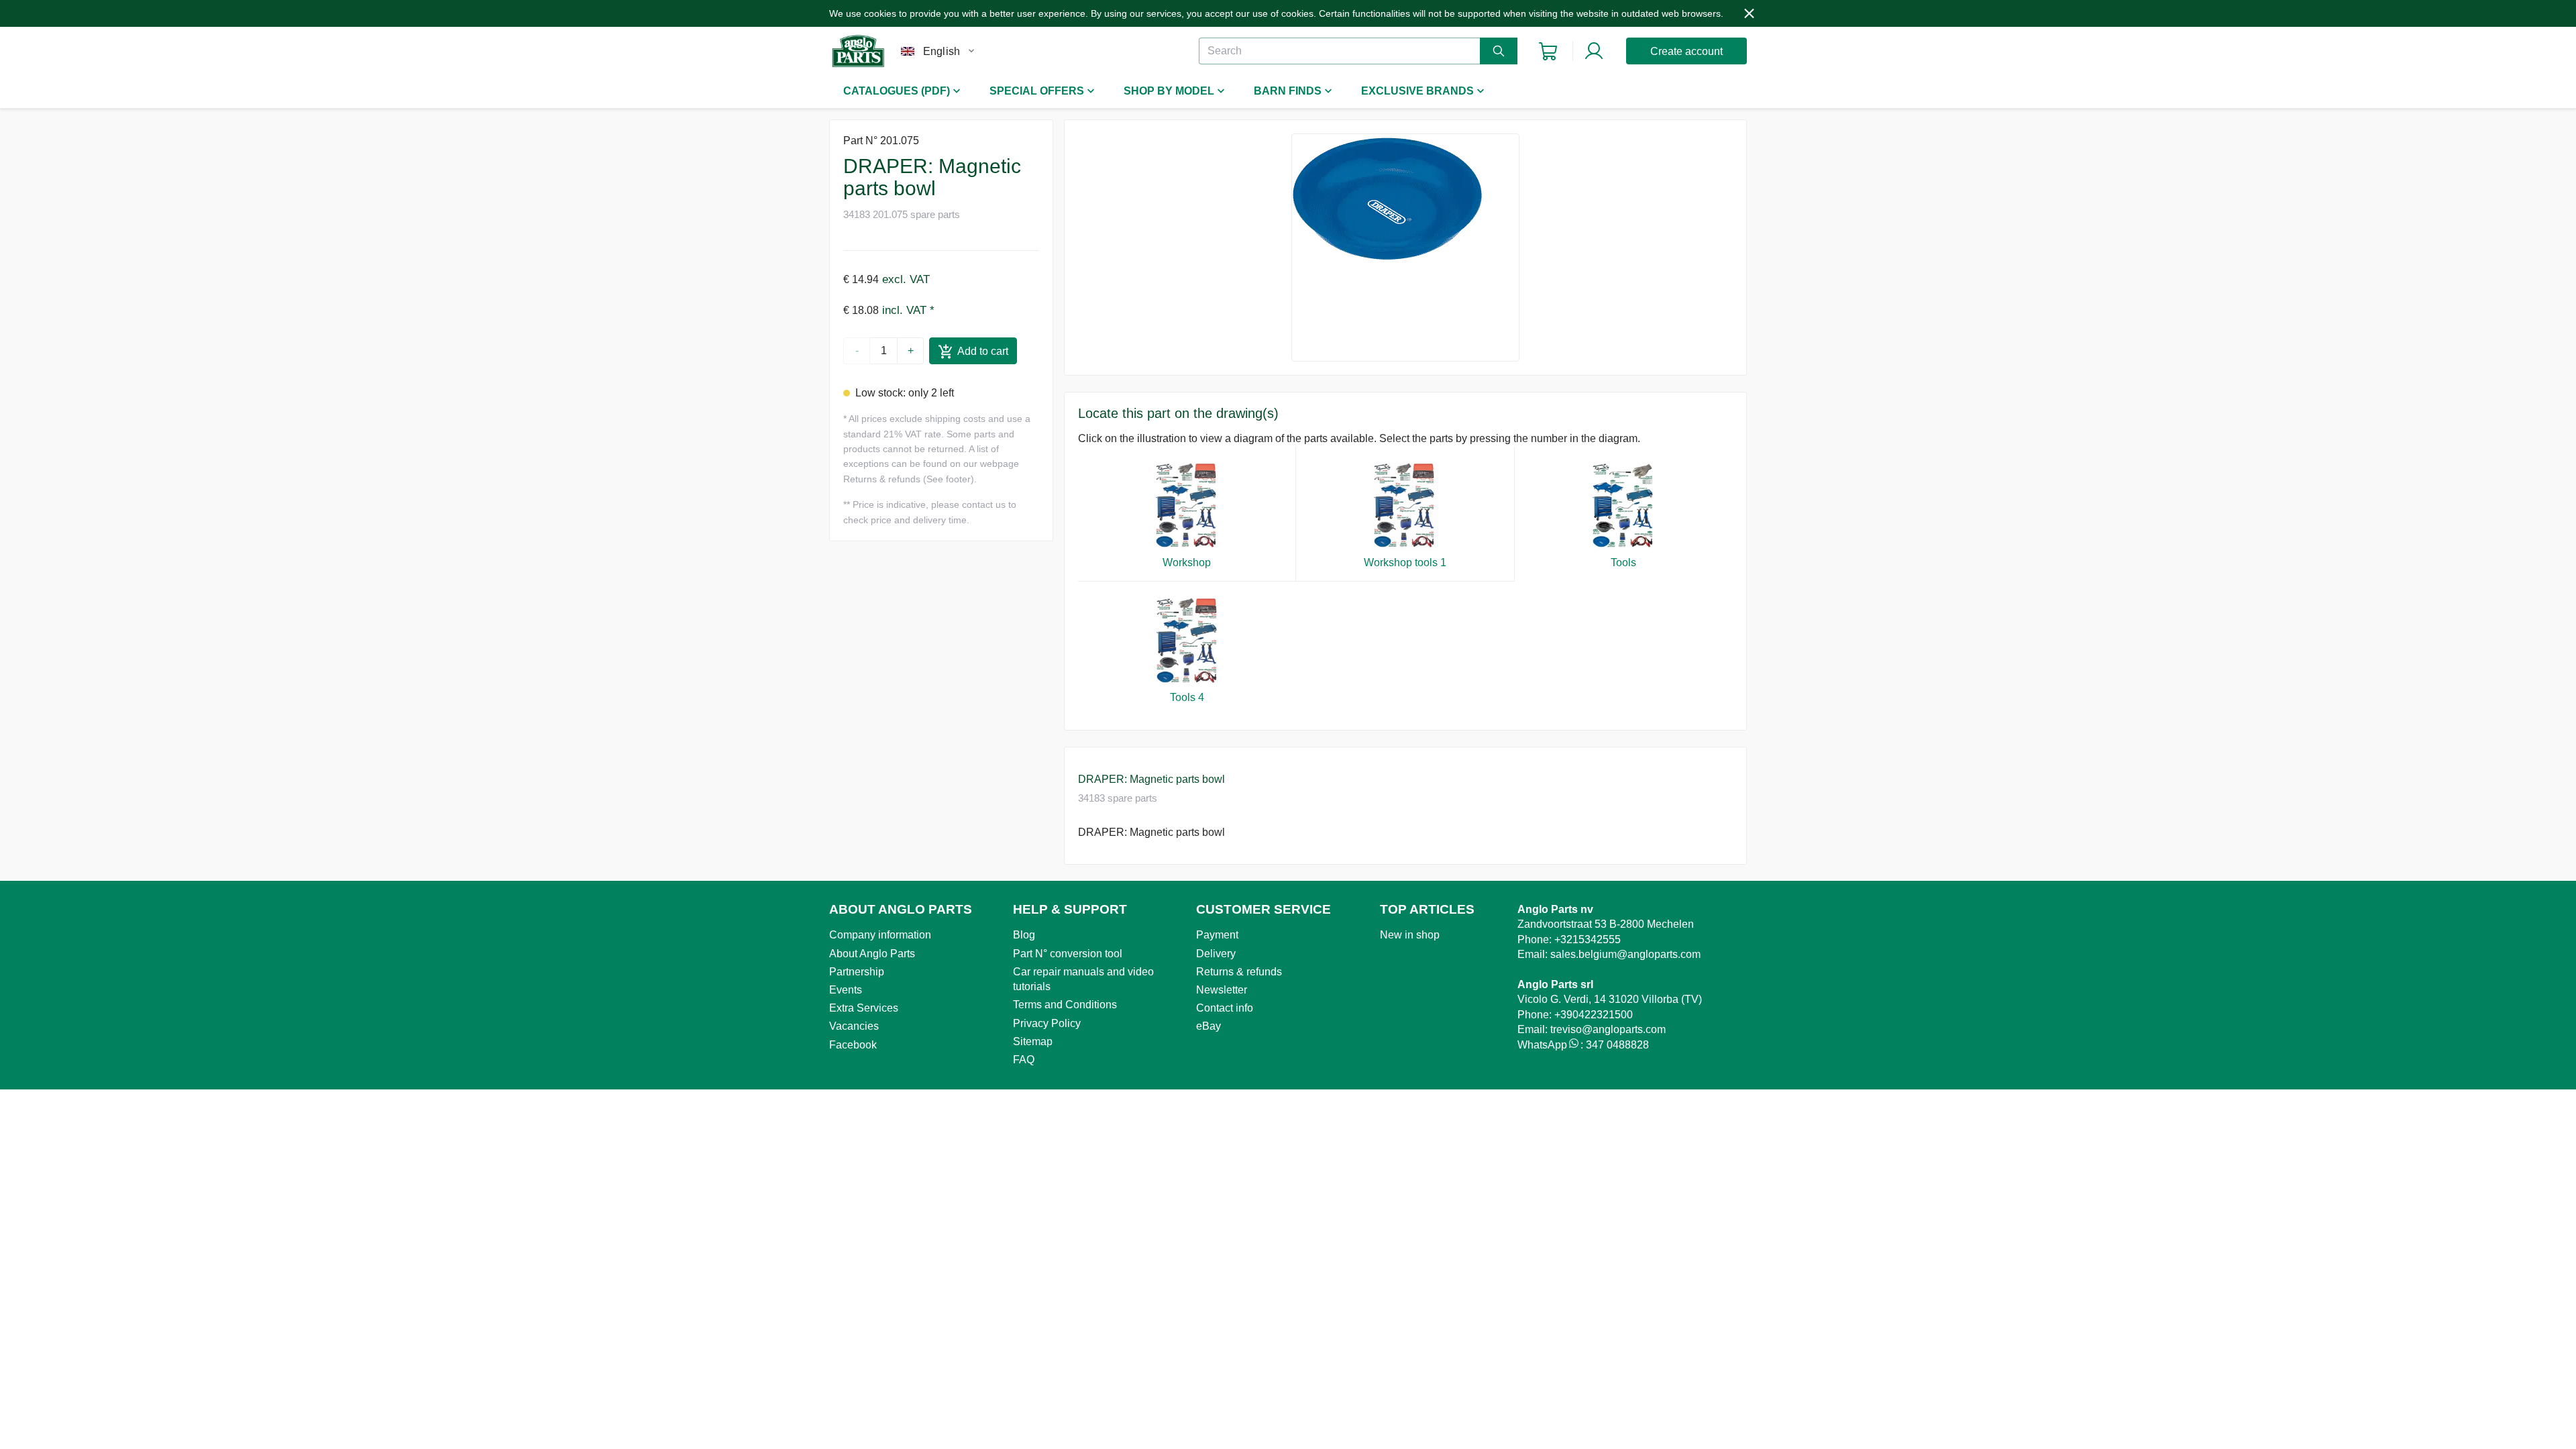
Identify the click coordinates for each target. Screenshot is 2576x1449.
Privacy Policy (1047, 1023)
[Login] (1594, 51)
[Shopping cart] (1548, 51)
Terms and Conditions (1065, 1005)
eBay (1209, 1026)
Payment (1217, 935)
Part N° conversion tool (1068, 954)
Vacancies (854, 1026)
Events (846, 990)
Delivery (1216, 954)
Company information (880, 935)
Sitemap (1033, 1041)
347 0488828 (1617, 1045)
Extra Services (864, 1008)
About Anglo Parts (872, 954)
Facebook (853, 1045)
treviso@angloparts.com (1608, 1029)
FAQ (1024, 1060)
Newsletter (1222, 990)
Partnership (857, 972)
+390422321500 (1594, 1015)
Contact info (1225, 1008)
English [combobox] (942, 51)
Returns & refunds (1239, 972)
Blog (1024, 935)
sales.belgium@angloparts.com (1625, 954)
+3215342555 (1588, 940)
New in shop (1410, 935)
